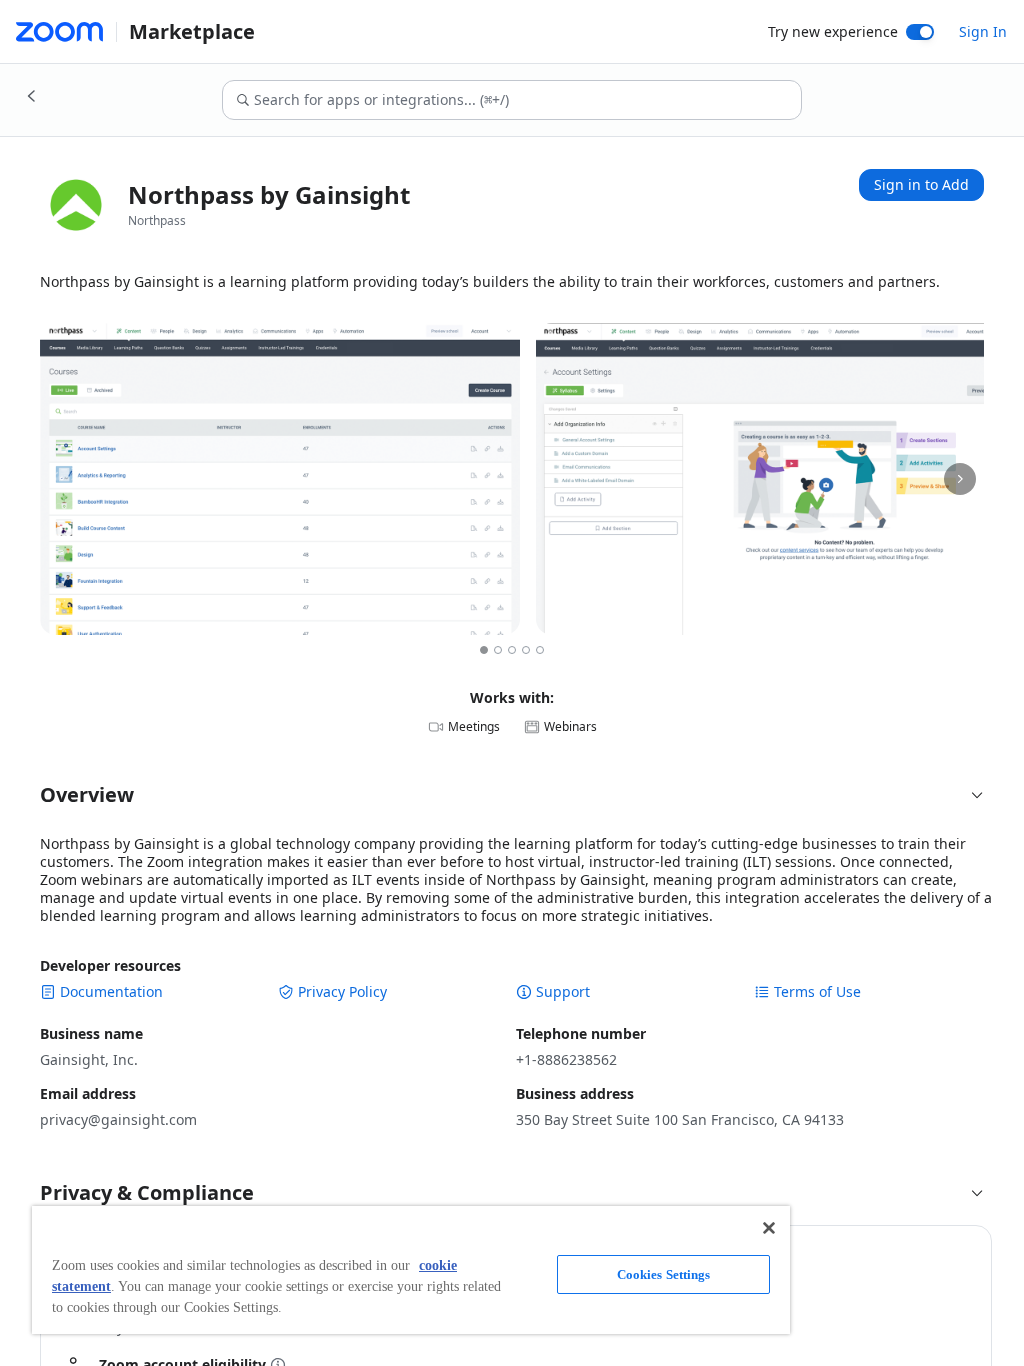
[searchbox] (526, 100)
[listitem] (280, 479)
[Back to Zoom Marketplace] (32, 96)
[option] (484, 650)
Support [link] (563, 992)
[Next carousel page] (960, 479)
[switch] (920, 32)
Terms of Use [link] (817, 992)
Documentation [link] (111, 992)
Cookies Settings (664, 1274)
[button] (512, 795)
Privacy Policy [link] (342, 992)
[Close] (769, 1228)
